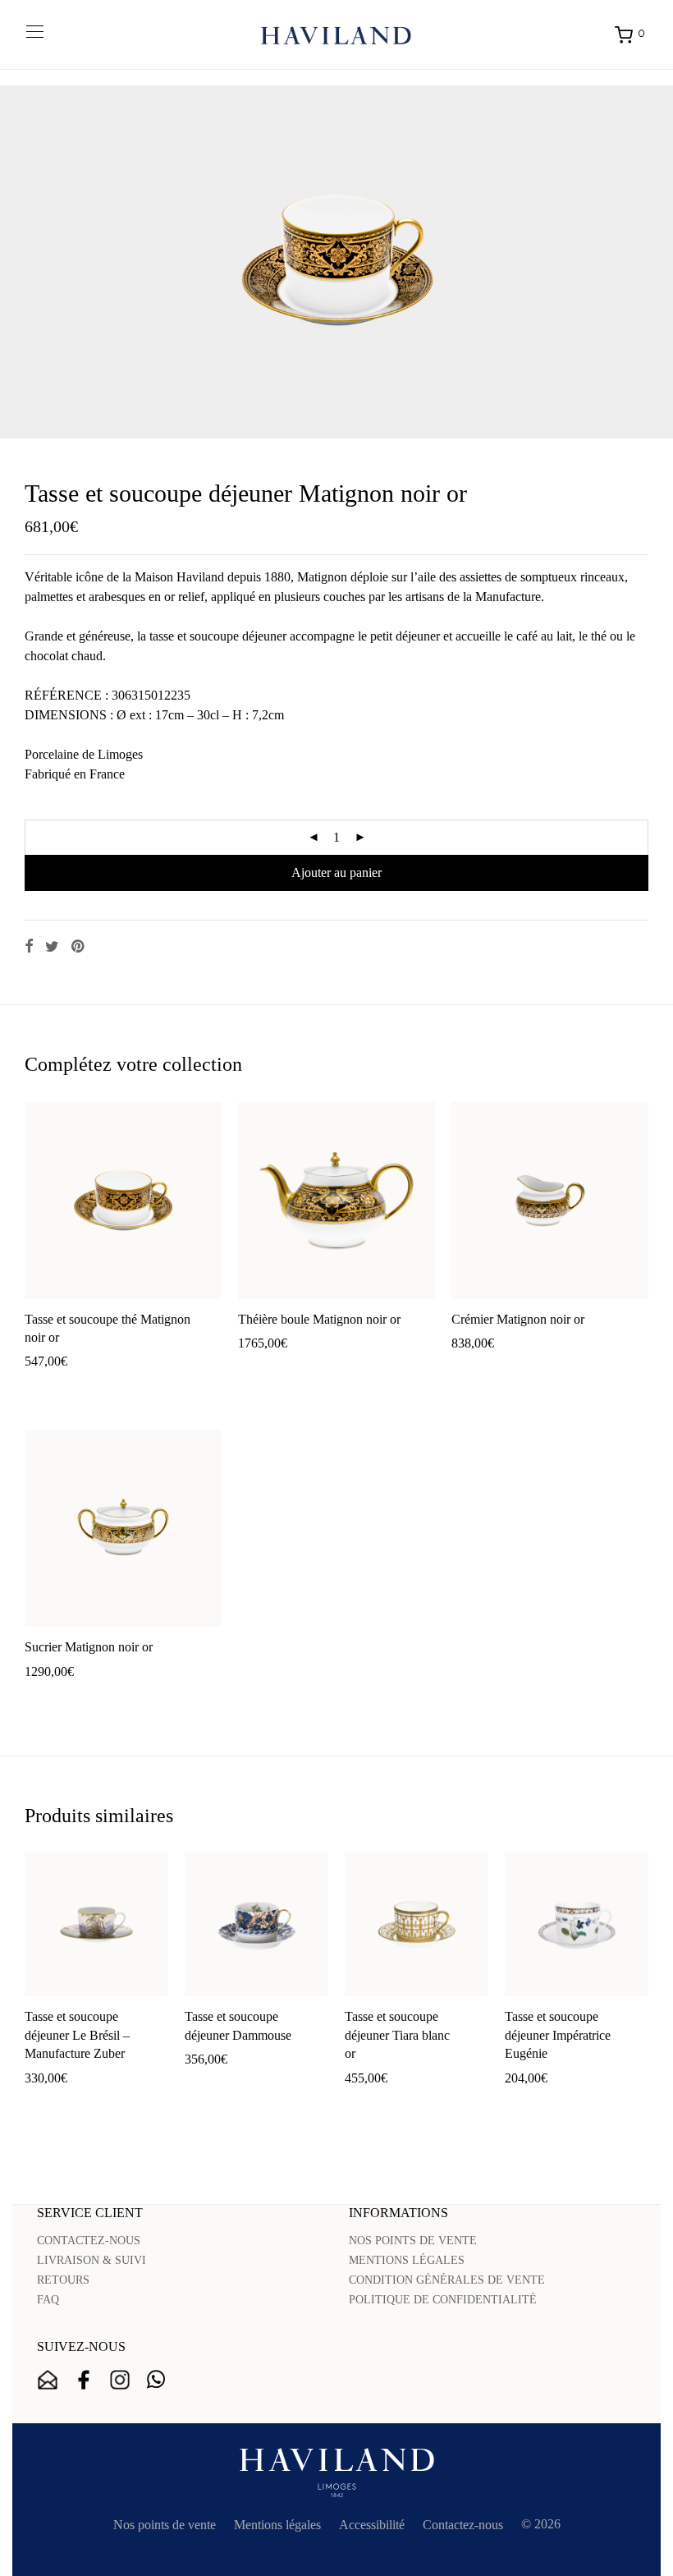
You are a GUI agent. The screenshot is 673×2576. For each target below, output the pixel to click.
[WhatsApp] (156, 2380)
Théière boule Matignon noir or (319, 1319)
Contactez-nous (463, 2525)
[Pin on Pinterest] (79, 947)
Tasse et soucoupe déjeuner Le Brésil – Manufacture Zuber (77, 2035)
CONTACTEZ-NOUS (89, 2241)
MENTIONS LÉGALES (407, 2260)
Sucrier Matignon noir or (89, 1647)
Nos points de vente (165, 2525)
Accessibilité (372, 2525)
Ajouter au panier (336, 872)
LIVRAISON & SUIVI (92, 2260)
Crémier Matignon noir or (518, 1319)
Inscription (48, 2380)
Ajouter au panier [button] (62, 1387)
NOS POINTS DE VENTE (413, 2241)
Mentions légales (277, 2525)
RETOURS (63, 2280)
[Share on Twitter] (52, 947)
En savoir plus (152, 1387)
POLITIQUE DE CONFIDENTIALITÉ (443, 2300)
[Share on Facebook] (29, 947)
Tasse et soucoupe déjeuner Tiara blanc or (397, 2035)
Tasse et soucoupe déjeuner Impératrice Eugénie (558, 2035)
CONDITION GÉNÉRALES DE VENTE (447, 2280)
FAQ (48, 2300)
